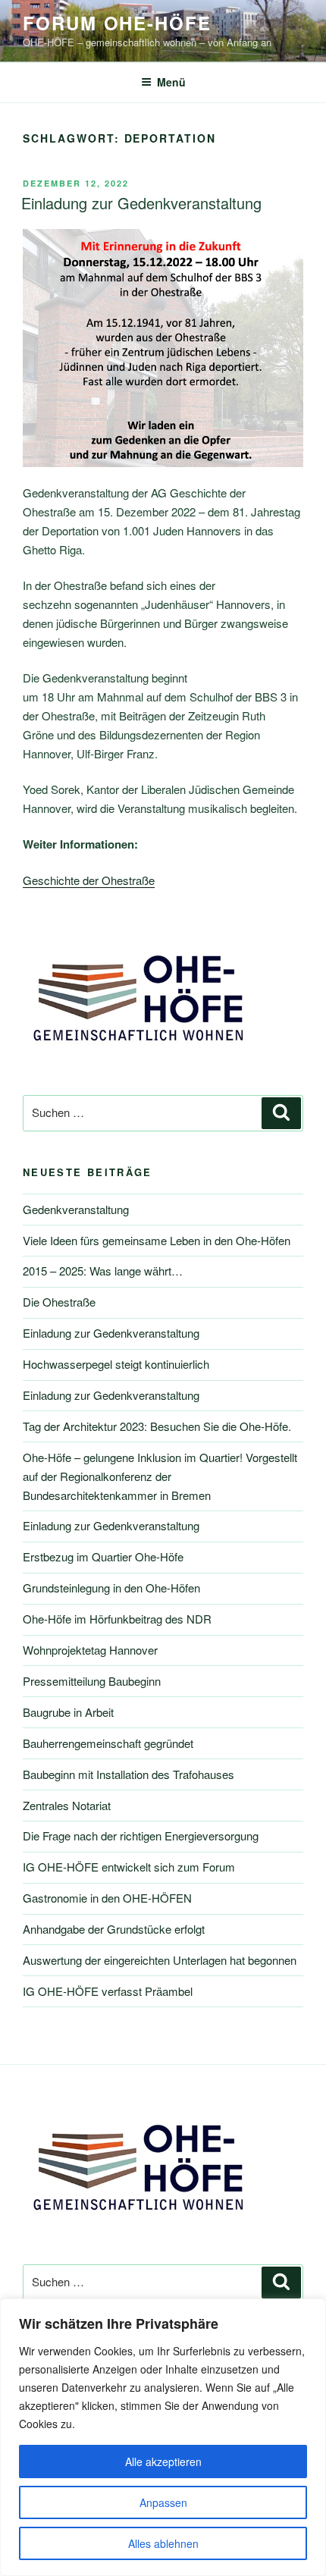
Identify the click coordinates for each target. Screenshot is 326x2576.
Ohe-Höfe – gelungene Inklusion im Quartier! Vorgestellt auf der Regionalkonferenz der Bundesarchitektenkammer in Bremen (160, 1476)
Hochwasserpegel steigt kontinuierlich (116, 1364)
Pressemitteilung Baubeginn (92, 1681)
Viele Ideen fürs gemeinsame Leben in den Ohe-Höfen (157, 1240)
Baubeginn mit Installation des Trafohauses (129, 1774)
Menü (171, 82)
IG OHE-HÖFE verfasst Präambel (108, 1991)
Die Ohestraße (59, 1302)
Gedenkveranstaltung (76, 1209)
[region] (163, 2437)
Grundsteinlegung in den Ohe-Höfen (111, 1588)
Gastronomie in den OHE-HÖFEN (107, 1898)
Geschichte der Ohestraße (89, 880)
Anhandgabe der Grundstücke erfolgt (114, 1929)
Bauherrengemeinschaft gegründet (108, 1743)
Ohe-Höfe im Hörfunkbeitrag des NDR (117, 1619)
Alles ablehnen (163, 2543)
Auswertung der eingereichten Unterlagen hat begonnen (160, 1960)
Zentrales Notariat (67, 1805)
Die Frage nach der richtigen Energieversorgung (141, 1836)
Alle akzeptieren (163, 2461)
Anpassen (163, 2502)
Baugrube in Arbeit (68, 1712)
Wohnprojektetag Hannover (90, 1650)
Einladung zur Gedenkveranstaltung (141, 203)
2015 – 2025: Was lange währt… (103, 1271)
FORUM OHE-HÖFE (117, 23)
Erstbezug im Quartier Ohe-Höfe (103, 1556)
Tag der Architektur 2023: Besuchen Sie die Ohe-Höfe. (157, 1426)
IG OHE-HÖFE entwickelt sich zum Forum (129, 1867)
